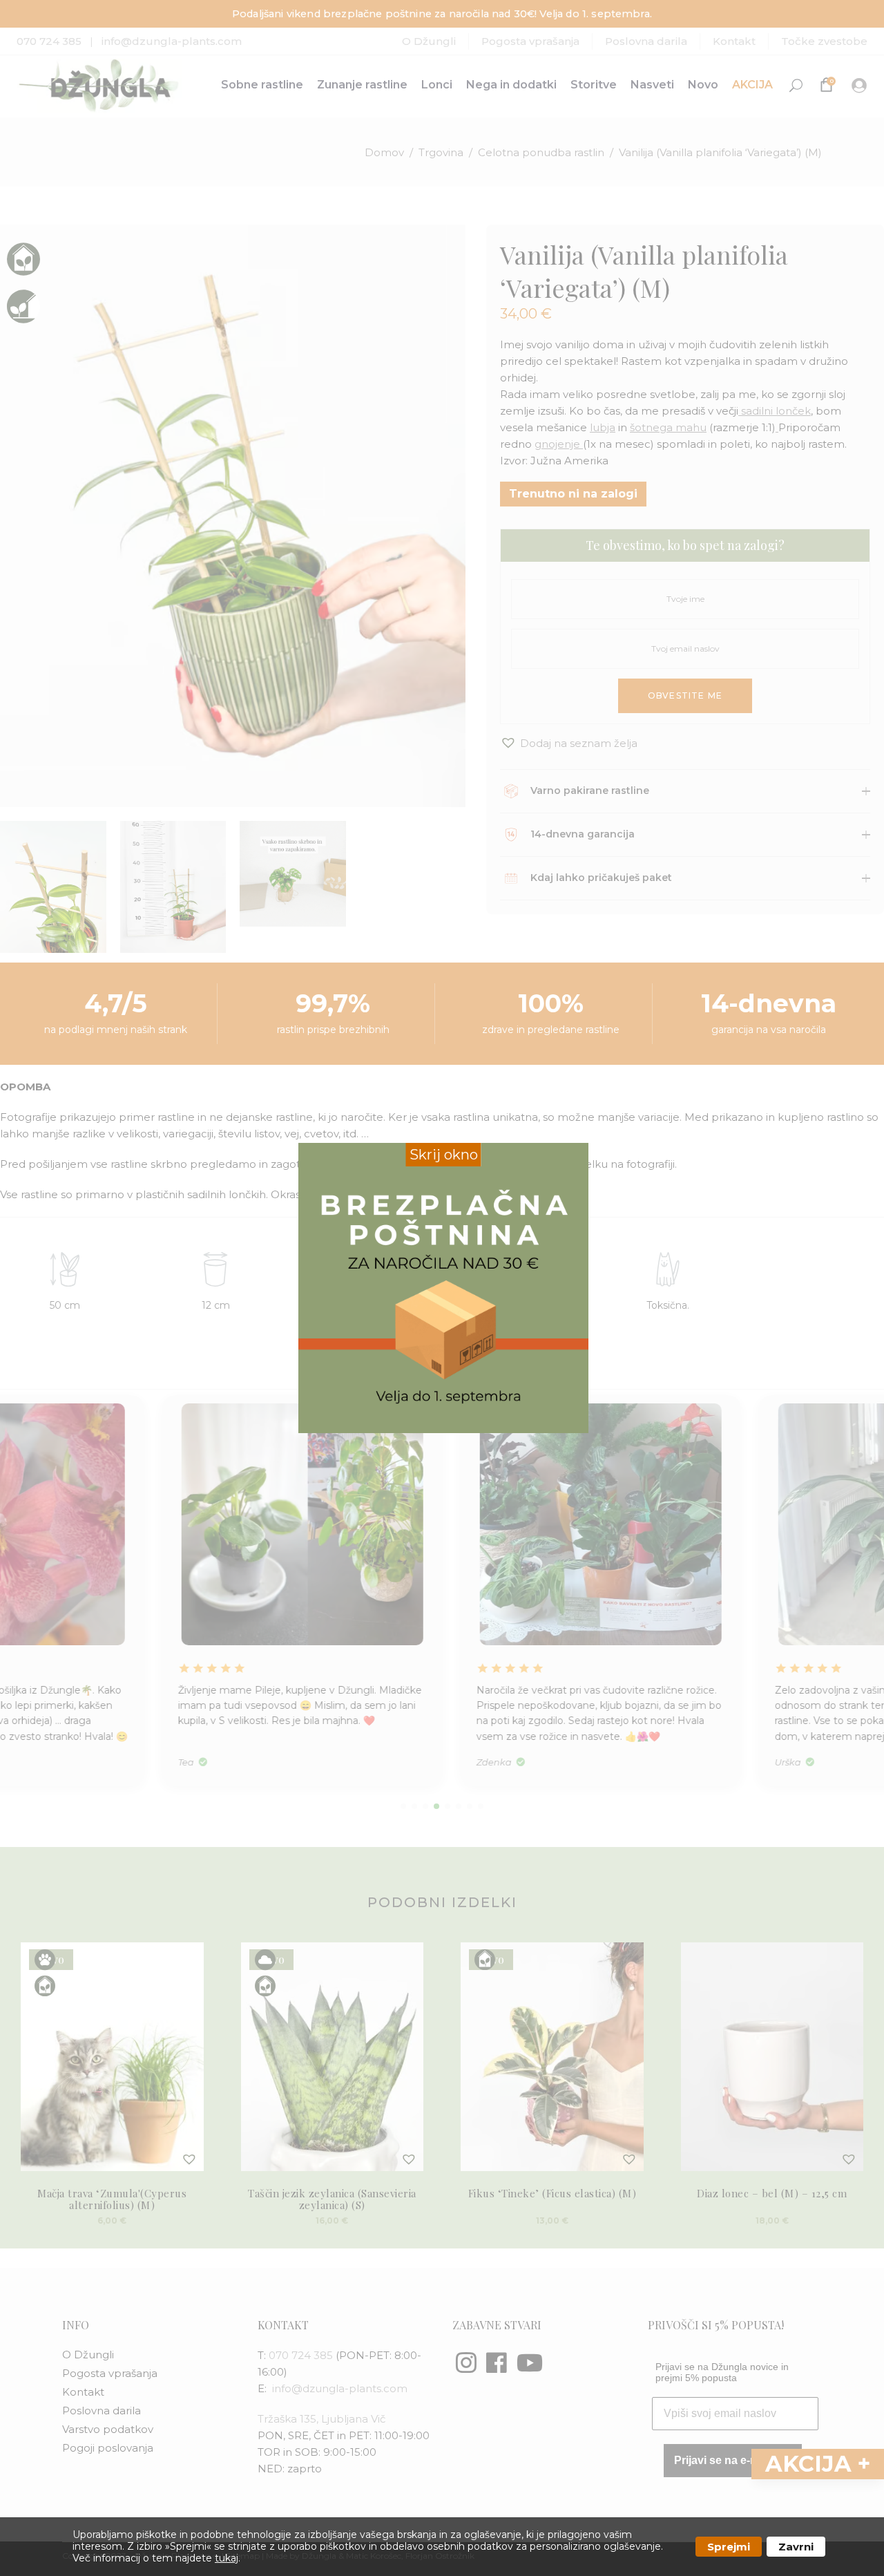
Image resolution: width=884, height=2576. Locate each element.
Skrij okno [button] (444, 1155)
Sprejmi (729, 2547)
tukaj (227, 2558)
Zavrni (796, 2547)
